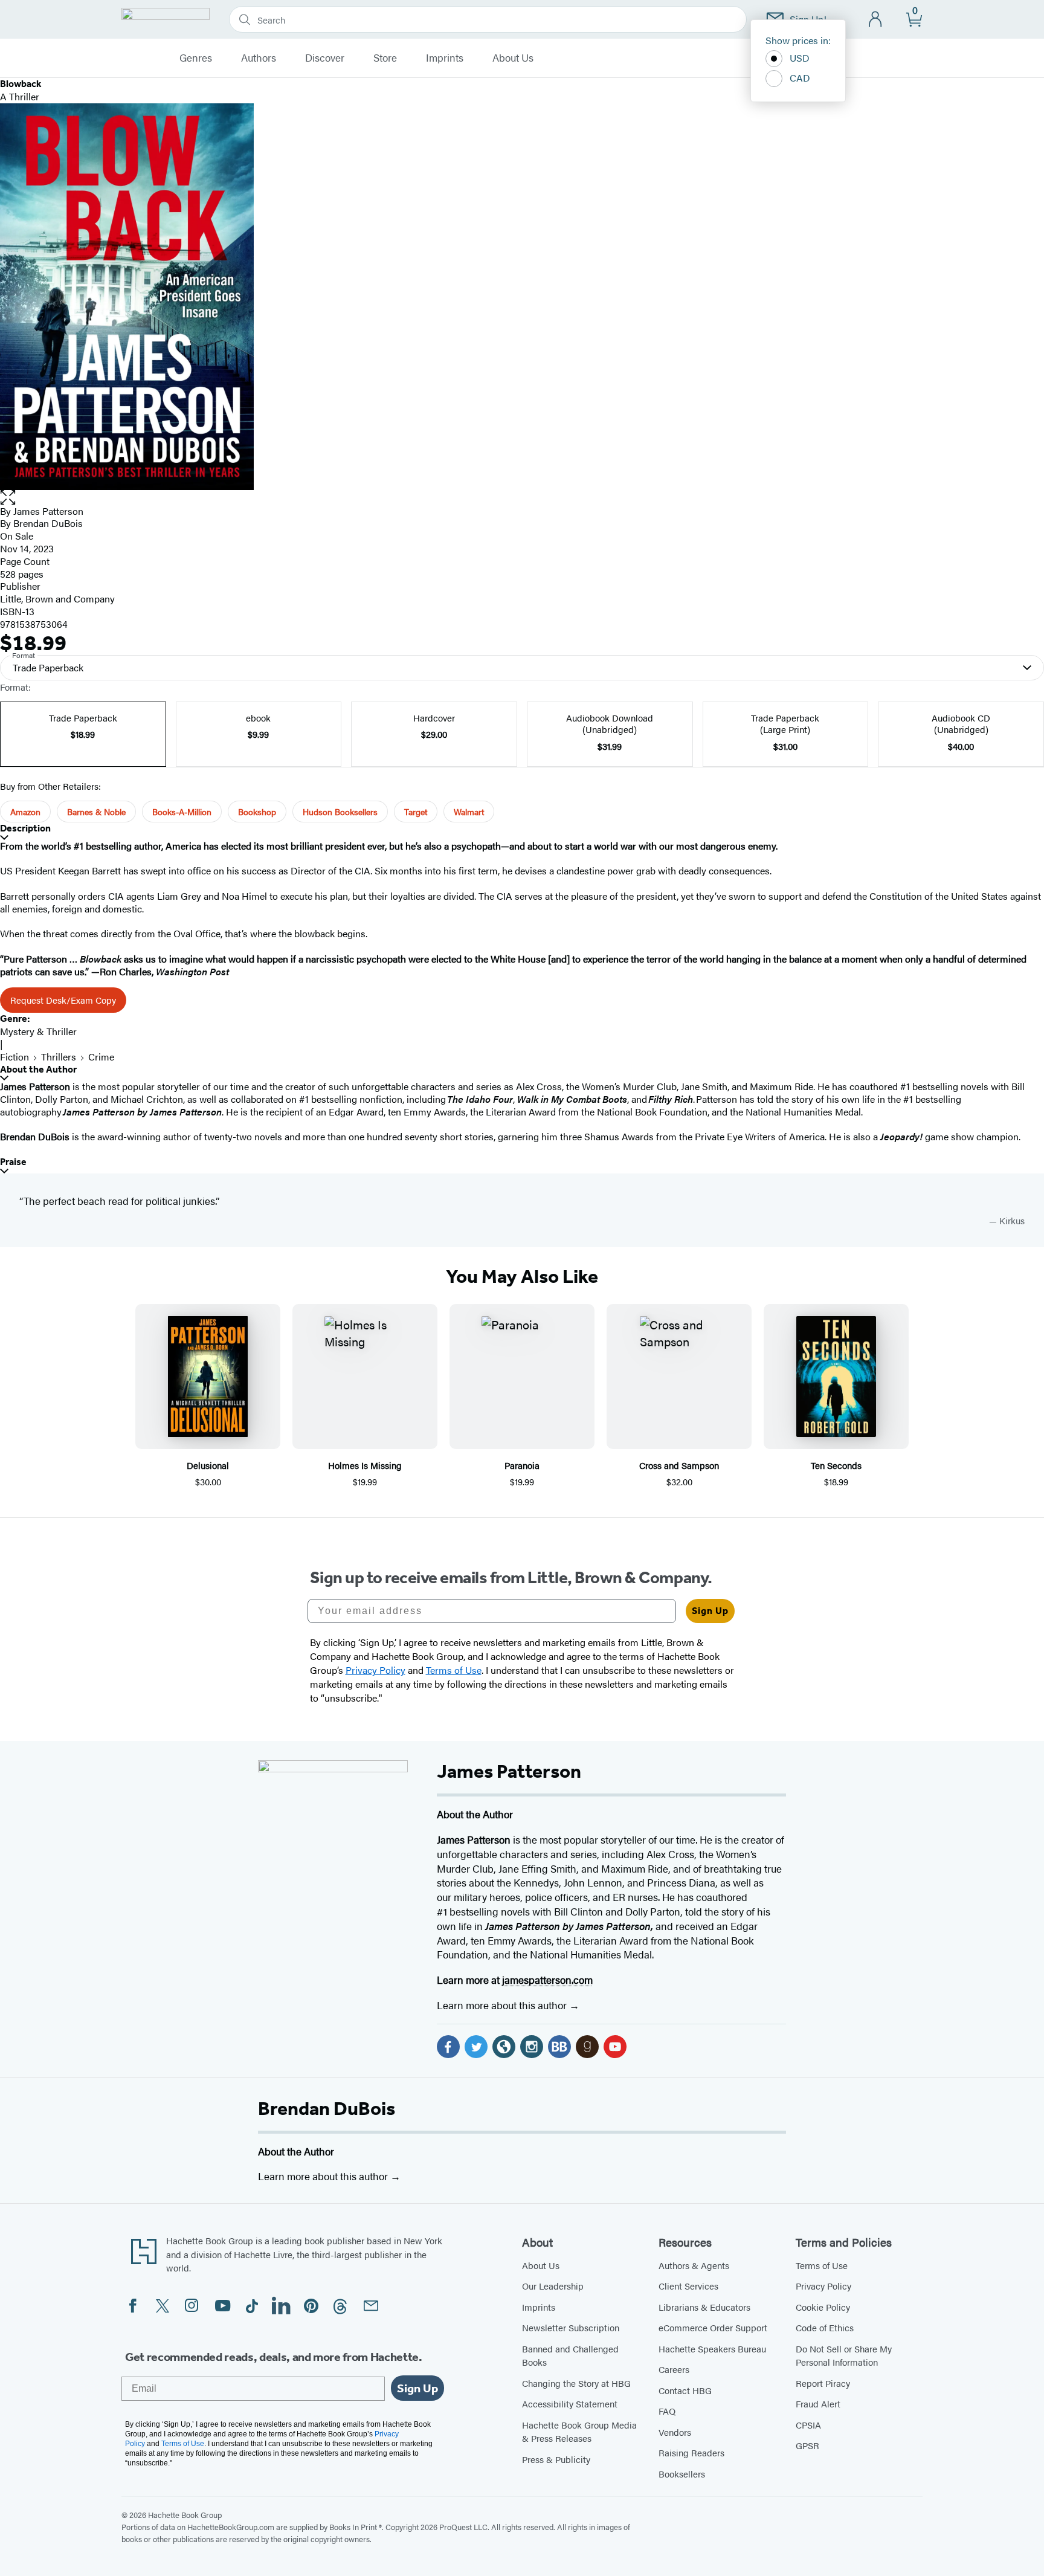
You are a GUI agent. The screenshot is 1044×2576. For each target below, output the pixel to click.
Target (416, 812)
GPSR (807, 2445)
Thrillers (59, 1057)
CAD (800, 78)
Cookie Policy (823, 2307)
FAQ (667, 2411)
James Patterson (48, 511)
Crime (101, 1057)
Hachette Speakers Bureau (712, 2348)
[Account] (876, 20)
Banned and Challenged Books (570, 2355)
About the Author (38, 1069)
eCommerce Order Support (713, 2327)
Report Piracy (823, 2383)
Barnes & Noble (96, 812)
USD (800, 58)
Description (25, 828)
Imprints (445, 58)
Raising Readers (691, 2452)
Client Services (688, 2286)
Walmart (469, 812)
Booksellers (682, 2474)
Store (385, 58)
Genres (196, 58)
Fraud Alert (818, 2403)
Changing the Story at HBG (576, 2383)
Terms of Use (822, 2265)
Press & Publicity (556, 2459)
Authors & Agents (694, 2265)
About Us (513, 58)
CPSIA (808, 2425)
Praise (13, 1162)
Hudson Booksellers (340, 812)
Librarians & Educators (704, 2307)
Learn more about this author (503, 2005)
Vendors (675, 2432)
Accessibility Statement (570, 2403)
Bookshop (257, 812)
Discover (325, 58)
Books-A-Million (182, 812)
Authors (259, 58)
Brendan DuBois (327, 2108)
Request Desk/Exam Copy (63, 1000)
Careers (674, 2369)
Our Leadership (553, 2286)
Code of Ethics (825, 2327)
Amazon (25, 812)
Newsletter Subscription (571, 2327)
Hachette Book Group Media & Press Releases (579, 2432)
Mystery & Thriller (38, 1031)
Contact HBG (685, 2390)
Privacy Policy (823, 2286)
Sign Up (710, 1611)
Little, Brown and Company (57, 599)
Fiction (14, 1057)
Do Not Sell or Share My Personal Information (844, 2355)
